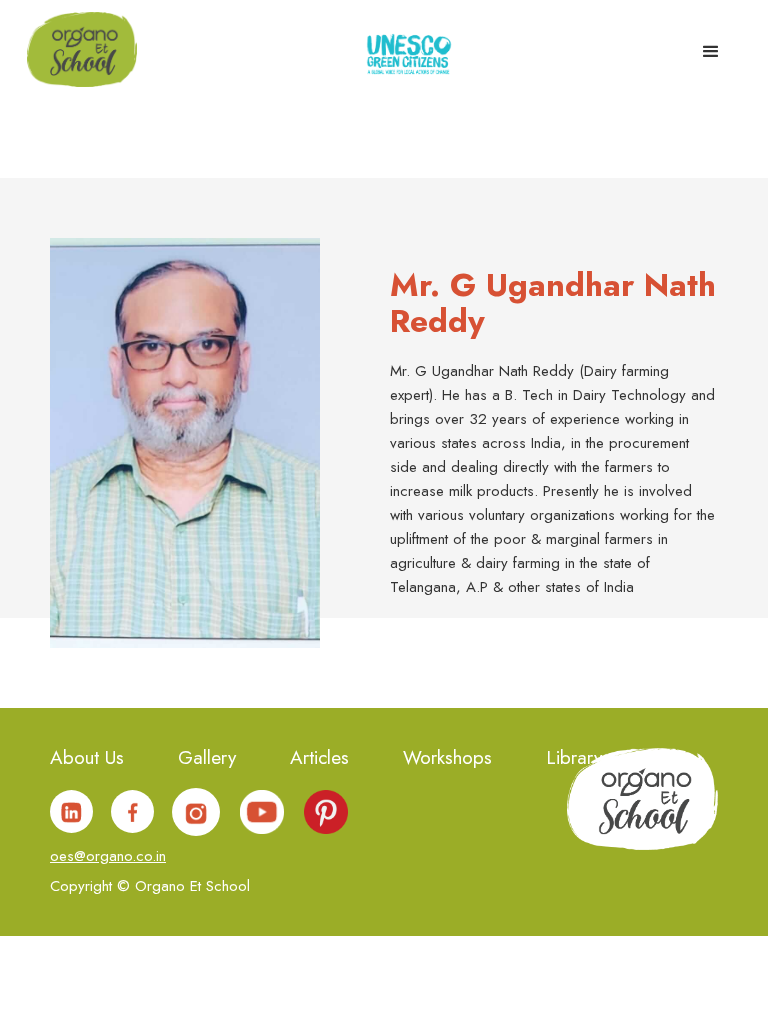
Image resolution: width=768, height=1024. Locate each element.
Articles (319, 759)
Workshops (447, 759)
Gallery (207, 759)
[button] (711, 46)
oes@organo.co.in (108, 856)
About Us (87, 759)
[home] (82, 48)
